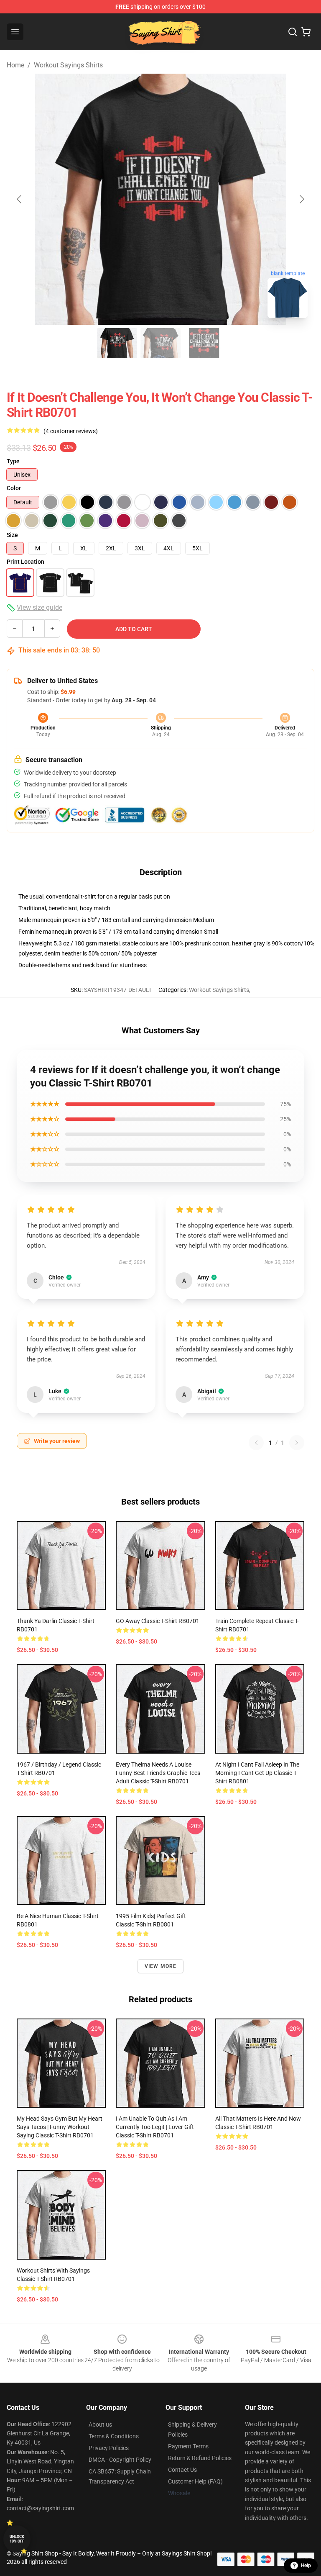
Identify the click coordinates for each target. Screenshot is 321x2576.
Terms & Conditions (114, 2436)
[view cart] (306, 32)
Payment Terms (188, 2446)
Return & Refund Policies (200, 2458)
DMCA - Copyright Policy (120, 2460)
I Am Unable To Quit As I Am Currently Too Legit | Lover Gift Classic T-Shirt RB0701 (155, 2127)
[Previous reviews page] (256, 1443)
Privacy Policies (109, 2448)
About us (100, 2424)
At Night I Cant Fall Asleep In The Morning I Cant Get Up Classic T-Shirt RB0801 (257, 1773)
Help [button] (306, 2566)
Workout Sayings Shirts (68, 65)
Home (15, 65)
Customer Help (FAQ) (195, 2481)
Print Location (25, 562)
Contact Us (182, 2470)
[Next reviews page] (297, 1443)
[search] (293, 32)
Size (12, 535)
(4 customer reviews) (71, 431)
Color (14, 488)
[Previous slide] (20, 199)
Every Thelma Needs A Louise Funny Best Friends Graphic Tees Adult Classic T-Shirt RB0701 (158, 1773)
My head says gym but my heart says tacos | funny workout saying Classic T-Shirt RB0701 (60, 2127)
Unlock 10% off (17, 2539)
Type (13, 461)
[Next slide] (301, 199)
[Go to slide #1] (117, 343)
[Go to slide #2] (160, 343)
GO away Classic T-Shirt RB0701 (158, 1621)
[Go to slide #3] (204, 343)
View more (161, 1966)
